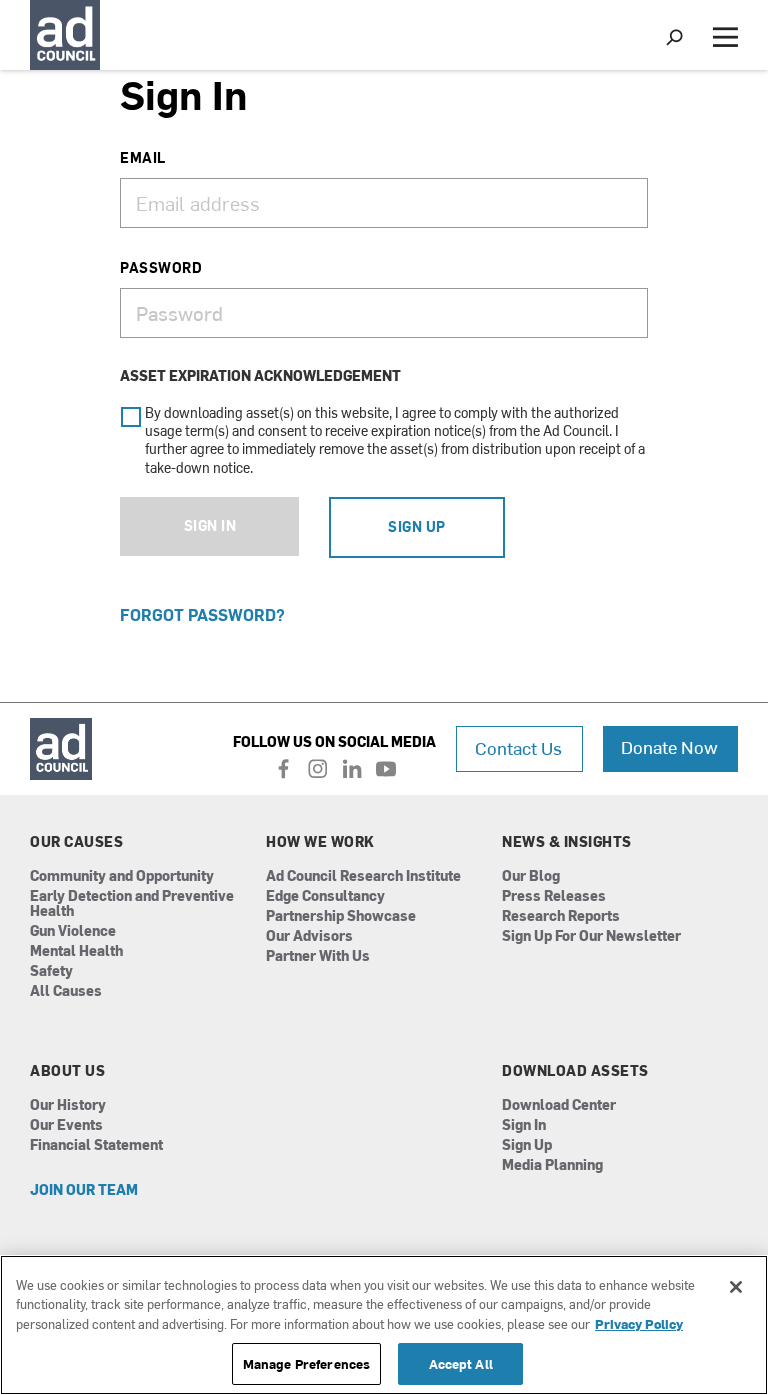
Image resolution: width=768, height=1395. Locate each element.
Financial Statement (96, 1145)
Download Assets (575, 1071)
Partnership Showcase (341, 916)
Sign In (210, 525)
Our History (68, 1105)
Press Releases (554, 896)
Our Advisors (309, 936)
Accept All (461, 1363)
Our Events (66, 1125)
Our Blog (531, 876)
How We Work (320, 842)
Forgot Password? (202, 614)
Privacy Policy (639, 1323)
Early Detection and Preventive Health (132, 904)
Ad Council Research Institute (363, 876)
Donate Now (669, 746)
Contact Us (518, 747)
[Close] (736, 1287)
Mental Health (76, 951)
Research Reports (561, 916)
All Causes (66, 991)
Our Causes (76, 842)
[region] (384, 1325)
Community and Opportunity (122, 876)
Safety (51, 971)
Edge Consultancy (325, 896)
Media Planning (552, 1165)
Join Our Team (84, 1190)
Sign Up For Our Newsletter (591, 936)
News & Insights (567, 842)
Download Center (559, 1105)
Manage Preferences (306, 1363)
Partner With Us (318, 956)
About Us (67, 1071)
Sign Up (417, 526)
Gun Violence (73, 931)
